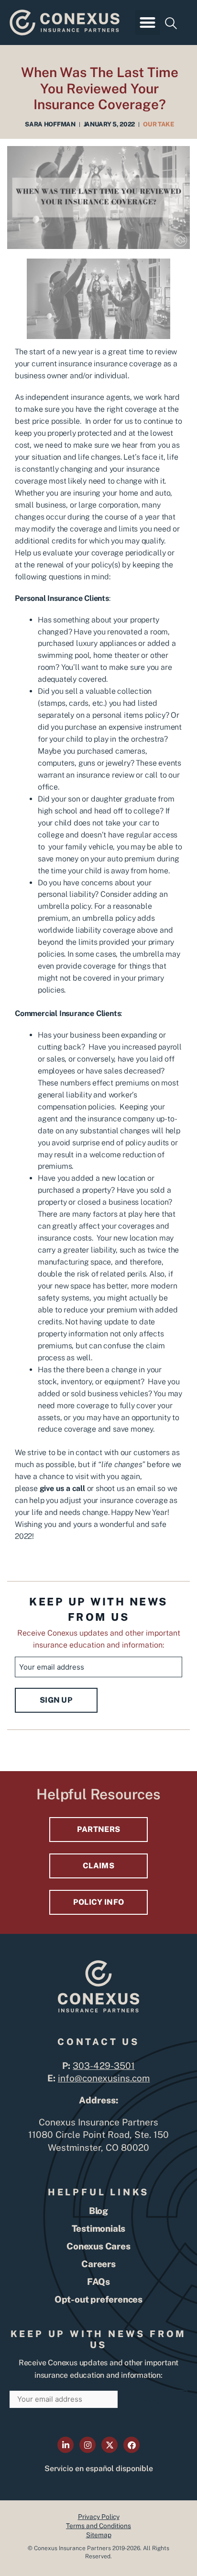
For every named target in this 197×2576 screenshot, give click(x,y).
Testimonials (99, 2228)
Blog (98, 2211)
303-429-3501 (104, 2066)
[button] (148, 23)
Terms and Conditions (98, 2526)
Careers (98, 2264)
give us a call (62, 1488)
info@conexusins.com (104, 2078)
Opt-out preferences (98, 2299)
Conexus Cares (98, 2246)
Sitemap (99, 2535)
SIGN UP (56, 1700)
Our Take (159, 124)
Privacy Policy (99, 2517)
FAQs (98, 2282)
